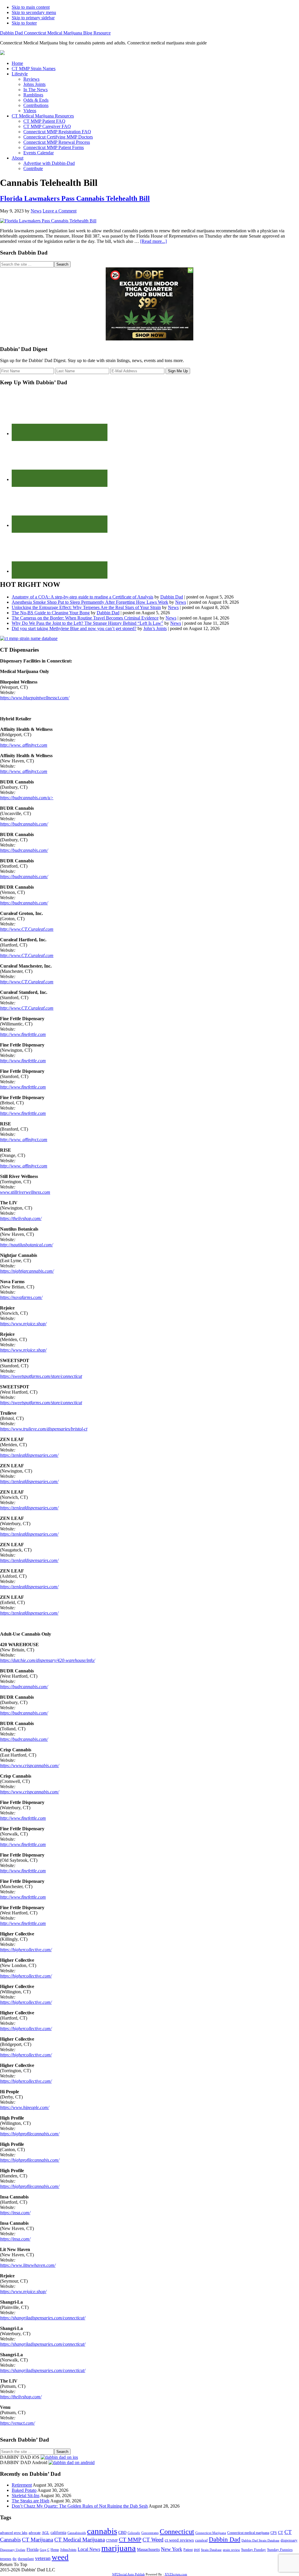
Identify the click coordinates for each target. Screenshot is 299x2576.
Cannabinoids (77, 2533)
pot (197, 2549)
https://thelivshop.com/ (21, 1218)
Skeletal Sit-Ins (26, 2495)
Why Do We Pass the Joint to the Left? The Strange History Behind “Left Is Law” (87, 623)
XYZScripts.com (176, 2574)
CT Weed (153, 2540)
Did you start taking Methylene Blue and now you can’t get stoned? (74, 628)
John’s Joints (155, 628)
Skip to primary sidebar (33, 18)
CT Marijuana (38, 2540)
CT (281, 2533)
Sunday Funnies (280, 2550)
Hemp (55, 2550)
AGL (46, 2533)
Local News (89, 2549)
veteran (43, 2558)
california (58, 2533)
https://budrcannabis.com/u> (27, 798)
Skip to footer (24, 23)
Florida (33, 2550)
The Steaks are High (31, 2501)
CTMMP (112, 2540)
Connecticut (177, 2532)
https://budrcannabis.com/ (24, 824)
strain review (231, 2550)
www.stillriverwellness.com (25, 1192)
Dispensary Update (13, 2550)
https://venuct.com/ (17, 2423)
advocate (35, 2533)
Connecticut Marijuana (211, 2533)
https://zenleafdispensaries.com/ (29, 1455)
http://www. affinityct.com (24, 745)
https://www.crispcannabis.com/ (29, 1766)
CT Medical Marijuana (80, 2540)
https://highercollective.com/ (26, 1950)
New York (172, 2549)
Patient (188, 2550)
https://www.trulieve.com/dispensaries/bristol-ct (44, 1429)
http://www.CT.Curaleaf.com (27, 929)
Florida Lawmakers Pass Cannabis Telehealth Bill (75, 198)
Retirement (22, 2485)
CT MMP (130, 2539)
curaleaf (201, 2540)
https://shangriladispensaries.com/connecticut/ (43, 2318)
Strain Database (211, 2550)
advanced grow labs (14, 2533)
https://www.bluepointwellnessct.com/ (35, 698)
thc (15, 2559)
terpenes (6, 2559)
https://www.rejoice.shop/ (23, 1324)
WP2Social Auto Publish (128, 2574)
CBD (122, 2533)
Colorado (134, 2533)
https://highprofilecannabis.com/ (30, 2134)
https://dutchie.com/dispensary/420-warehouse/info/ (47, 1660)
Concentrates (150, 2533)
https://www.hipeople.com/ (25, 2107)
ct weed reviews (179, 2540)
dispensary (289, 2540)
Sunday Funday (254, 2550)
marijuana (119, 2548)
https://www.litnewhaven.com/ (28, 2265)
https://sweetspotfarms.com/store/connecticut (41, 1376)
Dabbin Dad (172, 597)
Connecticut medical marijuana (248, 2533)
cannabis (102, 2531)
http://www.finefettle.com (23, 1034)
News (181, 602)
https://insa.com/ (15, 2213)
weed (60, 2557)
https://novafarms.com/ (21, 1297)
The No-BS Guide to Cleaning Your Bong (51, 613)
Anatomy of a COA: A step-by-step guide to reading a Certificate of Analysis (82, 597)
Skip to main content (31, 7)
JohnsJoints (68, 2550)
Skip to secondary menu (34, 12)
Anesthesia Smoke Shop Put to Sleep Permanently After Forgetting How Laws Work (90, 602)
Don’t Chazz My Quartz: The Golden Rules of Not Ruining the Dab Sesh (80, 2506)
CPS (274, 2533)
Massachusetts (148, 2549)
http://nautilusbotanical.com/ (26, 1245)
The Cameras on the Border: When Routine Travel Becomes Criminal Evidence (85, 618)
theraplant (26, 2559)
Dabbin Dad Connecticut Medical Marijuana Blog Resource (55, 33)
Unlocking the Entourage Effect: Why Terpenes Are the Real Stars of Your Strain (86, 607)
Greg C (45, 2550)
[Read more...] (153, 241)
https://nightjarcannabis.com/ (27, 1271)
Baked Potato (24, 2490)
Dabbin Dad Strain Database (260, 2540)
